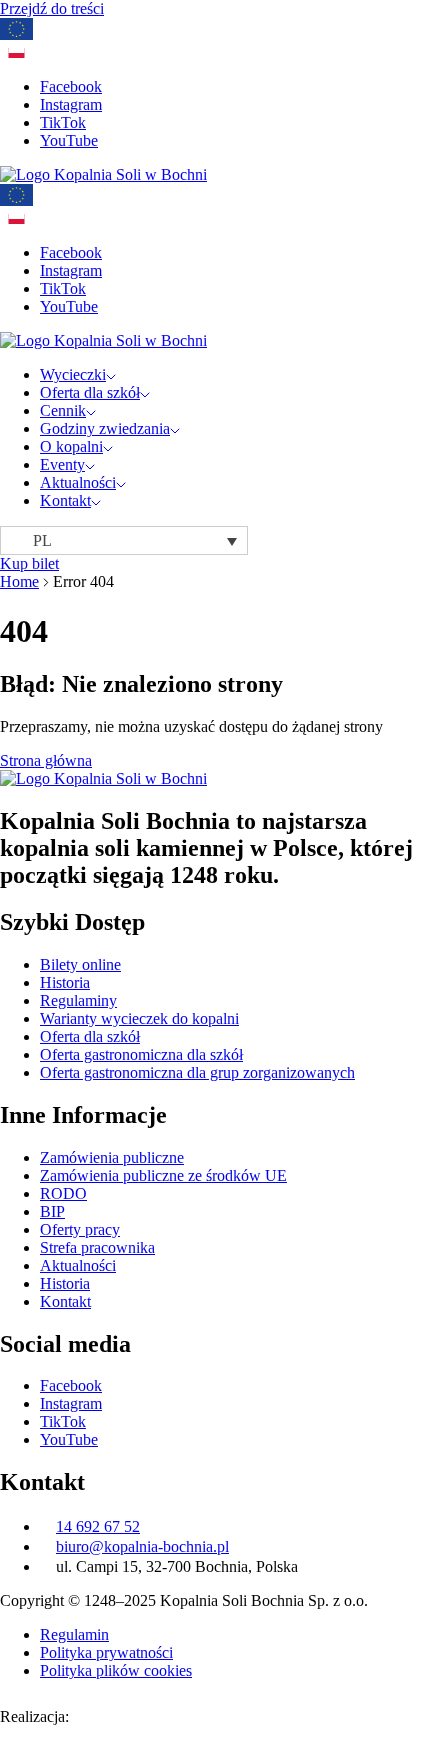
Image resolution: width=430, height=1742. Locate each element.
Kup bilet (29, 563)
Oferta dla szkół (90, 392)
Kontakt (65, 500)
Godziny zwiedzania (105, 428)
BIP (52, 1211)
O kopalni (71, 446)
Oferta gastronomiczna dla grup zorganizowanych (197, 1072)
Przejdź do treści (52, 8)
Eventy (62, 464)
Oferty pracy (80, 1229)
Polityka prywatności (106, 1652)
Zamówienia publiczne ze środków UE (163, 1175)
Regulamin (74, 1634)
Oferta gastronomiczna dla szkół (141, 1054)
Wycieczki (73, 374)
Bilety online (80, 964)
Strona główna (46, 760)
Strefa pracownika (97, 1247)
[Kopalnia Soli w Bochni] (103, 174)
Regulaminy (78, 1000)
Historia (65, 982)
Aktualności (78, 482)
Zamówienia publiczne (112, 1157)
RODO (63, 1193)
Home (19, 581)
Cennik (63, 410)
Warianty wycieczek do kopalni (139, 1018)
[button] (124, 540)
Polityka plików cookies (116, 1670)
